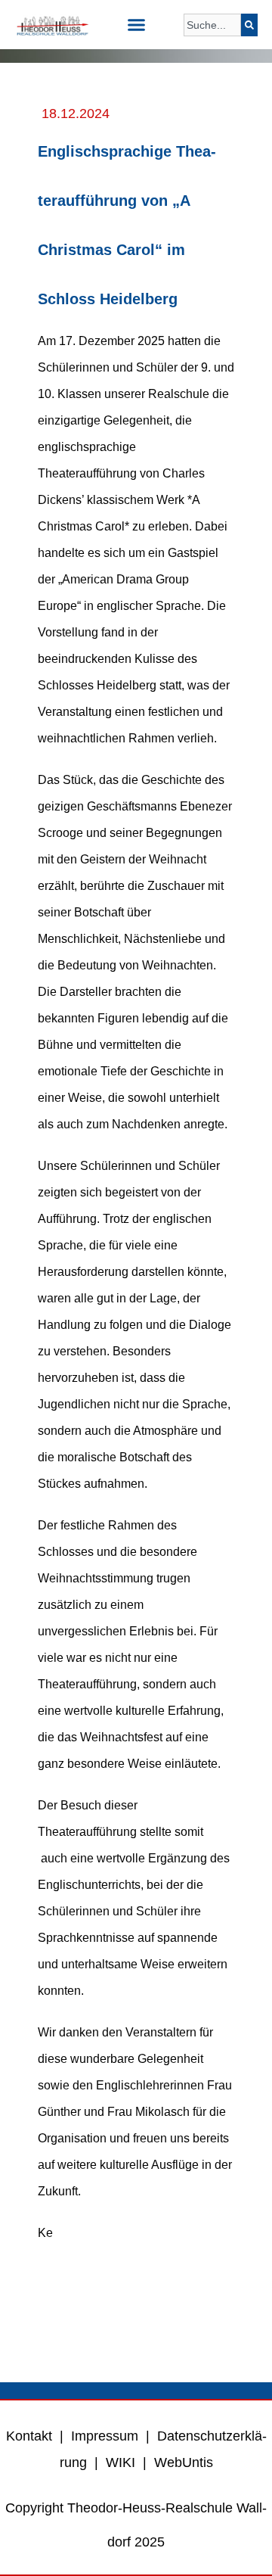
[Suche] (249, 25)
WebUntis (184, 2462)
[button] (136, 25)
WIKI (119, 2462)
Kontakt (29, 2436)
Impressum (105, 2436)
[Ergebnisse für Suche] (212, 45)
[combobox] (212, 25)
